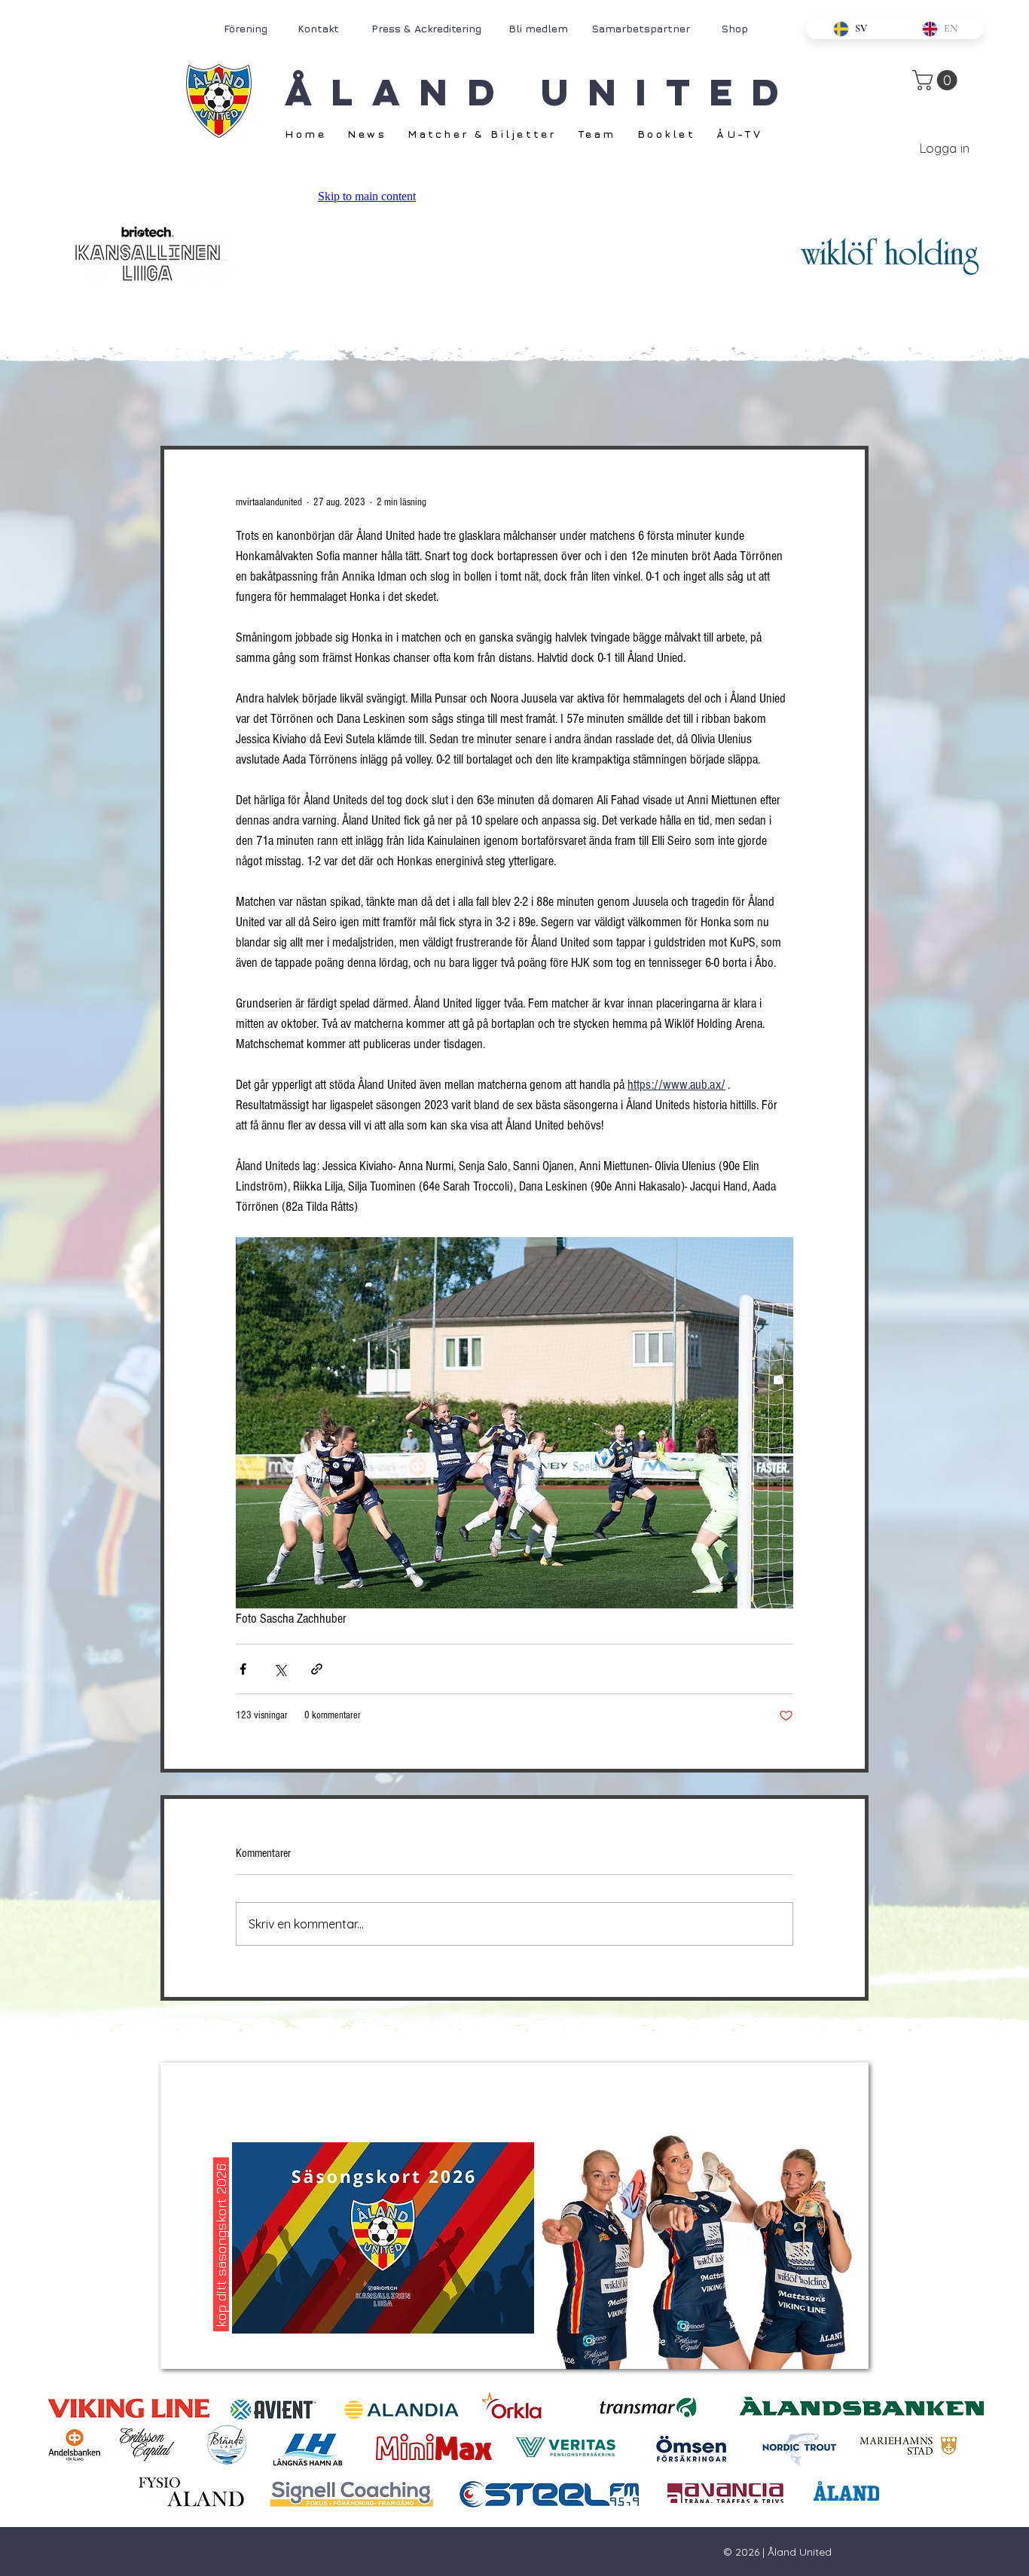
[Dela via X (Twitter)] (280, 1669)
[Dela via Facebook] (243, 1669)
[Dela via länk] (317, 1669)
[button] (937, 80)
